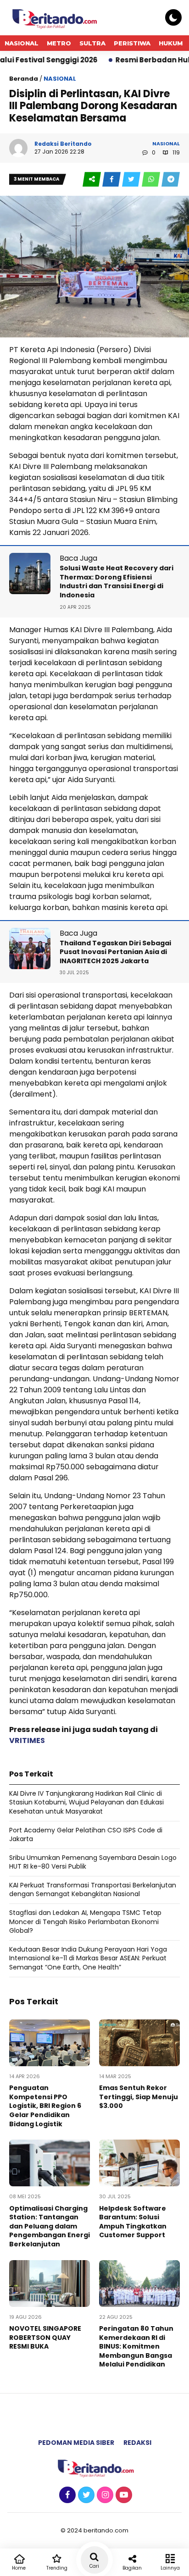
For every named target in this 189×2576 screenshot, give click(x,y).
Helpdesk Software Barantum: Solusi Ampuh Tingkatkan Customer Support (133, 2222)
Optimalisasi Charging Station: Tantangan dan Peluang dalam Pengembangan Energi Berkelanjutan (50, 2226)
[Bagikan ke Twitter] (132, 179)
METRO (59, 43)
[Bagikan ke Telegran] (171, 179)
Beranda (24, 79)
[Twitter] (85, 2495)
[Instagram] (104, 2495)
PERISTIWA (132, 43)
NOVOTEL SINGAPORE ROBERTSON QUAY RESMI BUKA (45, 2337)
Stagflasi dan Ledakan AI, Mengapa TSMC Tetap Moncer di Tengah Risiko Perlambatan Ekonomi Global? (85, 1922)
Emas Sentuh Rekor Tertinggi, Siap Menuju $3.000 (139, 2097)
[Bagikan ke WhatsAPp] (152, 179)
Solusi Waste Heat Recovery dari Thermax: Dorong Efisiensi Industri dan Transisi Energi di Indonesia (117, 582)
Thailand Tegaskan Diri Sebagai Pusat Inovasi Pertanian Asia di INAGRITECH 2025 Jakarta (115, 952)
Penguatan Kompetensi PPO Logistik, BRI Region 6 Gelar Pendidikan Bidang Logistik (45, 2106)
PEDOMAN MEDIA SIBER (76, 2443)
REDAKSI (137, 2443)
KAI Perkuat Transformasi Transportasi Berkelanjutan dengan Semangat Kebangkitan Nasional (93, 1890)
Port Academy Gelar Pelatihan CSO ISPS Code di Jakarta (86, 1835)
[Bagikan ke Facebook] (112, 179)
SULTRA (92, 43)
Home (19, 2568)
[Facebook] (66, 2495)
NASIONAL (22, 43)
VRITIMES (27, 1740)
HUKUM (171, 43)
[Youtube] (123, 2495)
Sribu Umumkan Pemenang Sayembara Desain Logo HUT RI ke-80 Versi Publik (93, 1862)
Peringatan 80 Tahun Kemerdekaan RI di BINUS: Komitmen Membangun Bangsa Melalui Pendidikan (136, 2346)
